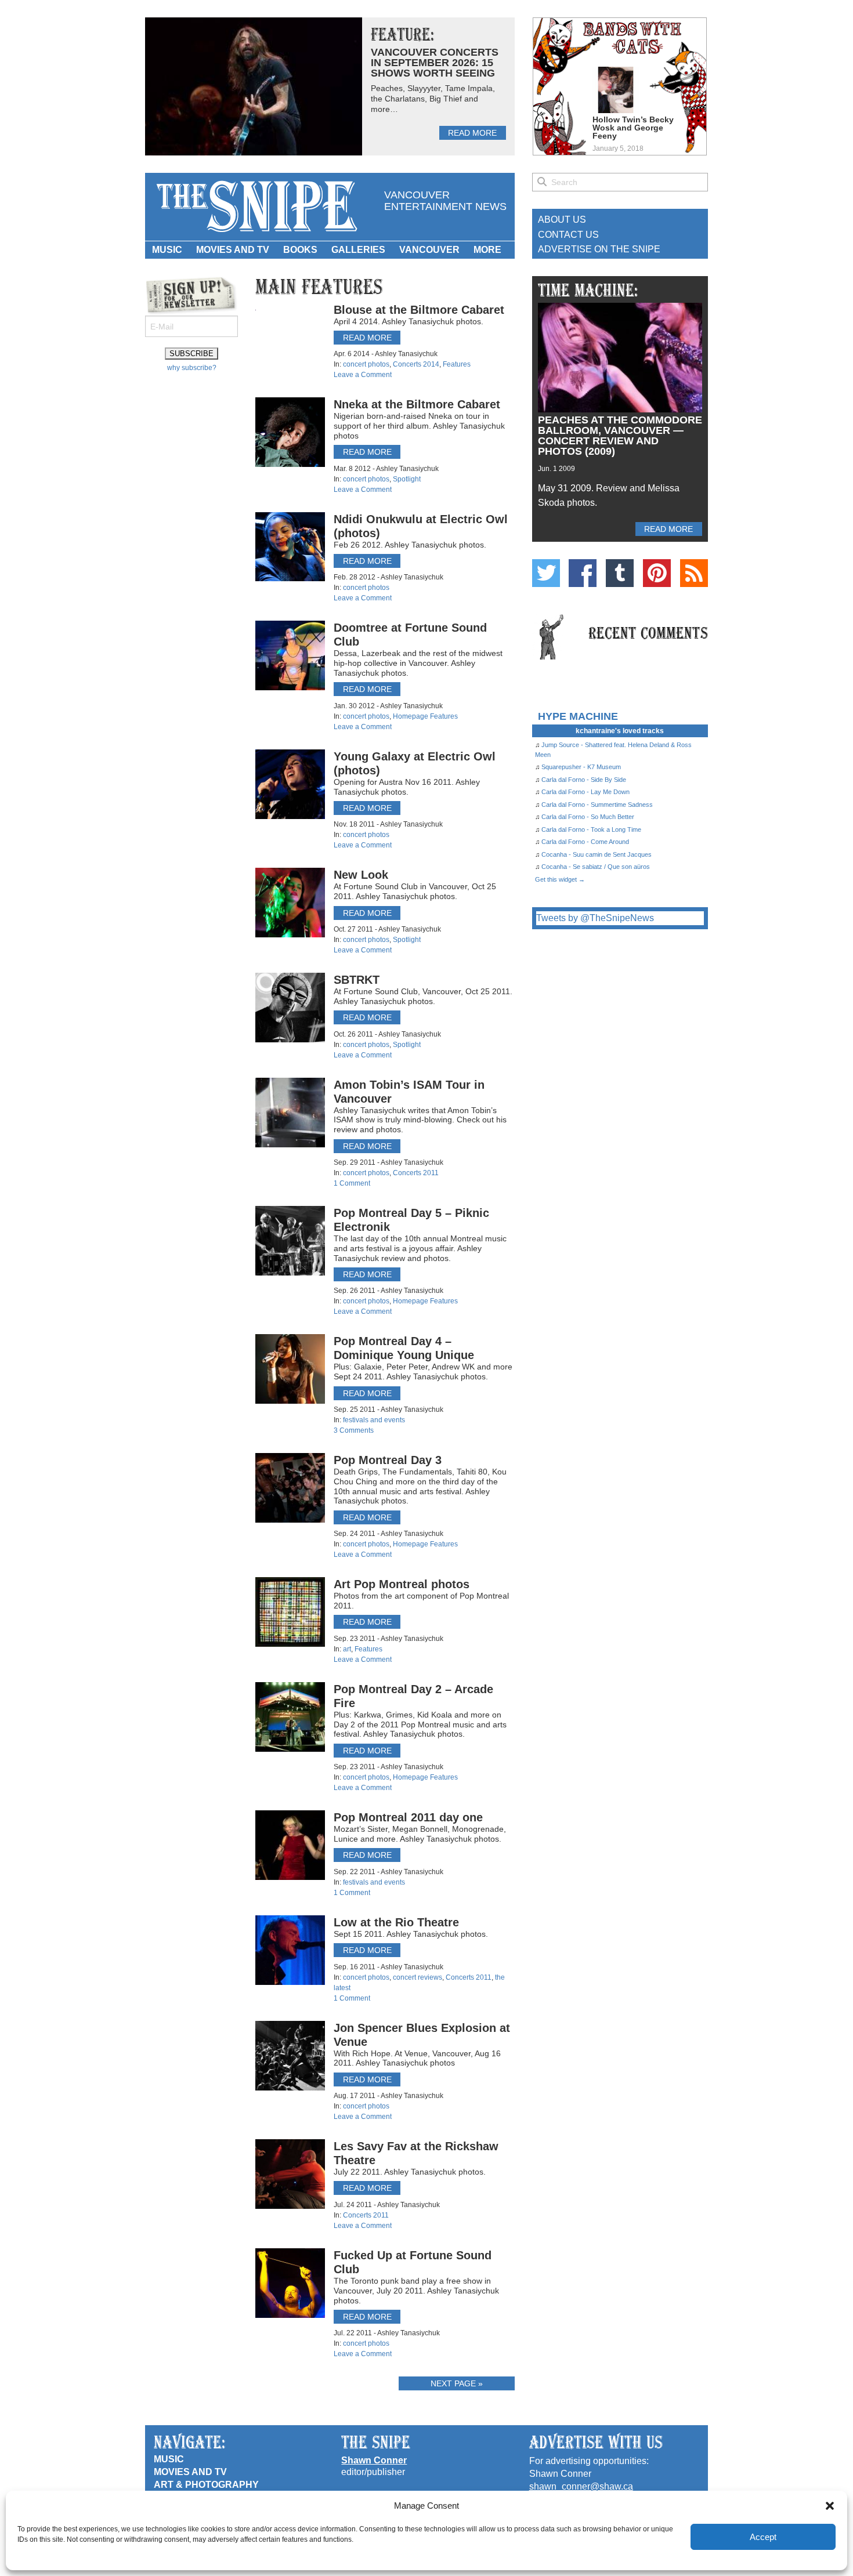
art (347, 1649)
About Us (562, 220)
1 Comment (352, 1183)
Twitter (546, 573)
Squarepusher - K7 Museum (581, 767)
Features (457, 364)
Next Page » (457, 2383)
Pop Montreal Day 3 (388, 1460)
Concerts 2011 (416, 1173)
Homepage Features (425, 716)
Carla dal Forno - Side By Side (584, 780)
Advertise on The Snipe (599, 249)
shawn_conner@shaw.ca (581, 2486)
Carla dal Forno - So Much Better (588, 817)
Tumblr (620, 573)
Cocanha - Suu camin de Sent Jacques (597, 854)
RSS (694, 573)
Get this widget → (560, 879)
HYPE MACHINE (578, 716)
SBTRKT (357, 980)
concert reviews (418, 1977)
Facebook (583, 573)
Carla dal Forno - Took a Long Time (591, 829)
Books (300, 250)
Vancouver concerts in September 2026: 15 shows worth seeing (435, 63)
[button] (830, 2506)
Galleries (358, 250)
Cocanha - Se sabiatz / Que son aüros (596, 867)
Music (167, 250)
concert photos (366, 364)
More (487, 250)
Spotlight (407, 479)
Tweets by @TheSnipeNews (595, 918)
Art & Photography (206, 2485)
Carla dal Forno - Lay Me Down (585, 792)
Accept (763, 2537)
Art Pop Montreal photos (402, 1584)
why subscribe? (192, 368)
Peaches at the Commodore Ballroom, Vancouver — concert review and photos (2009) (620, 436)
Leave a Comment (363, 375)
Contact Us (568, 235)
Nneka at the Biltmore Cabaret (417, 404)
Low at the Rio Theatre (396, 1922)
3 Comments (354, 1430)
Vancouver (429, 250)
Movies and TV (233, 250)
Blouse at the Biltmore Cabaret (419, 310)
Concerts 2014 (416, 364)
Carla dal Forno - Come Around (585, 842)
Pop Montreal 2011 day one (408, 1817)
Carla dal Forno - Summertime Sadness (597, 805)
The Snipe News (256, 207)
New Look (361, 875)
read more (472, 133)
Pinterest (657, 573)
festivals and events (374, 1420)
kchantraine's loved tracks (620, 731)
